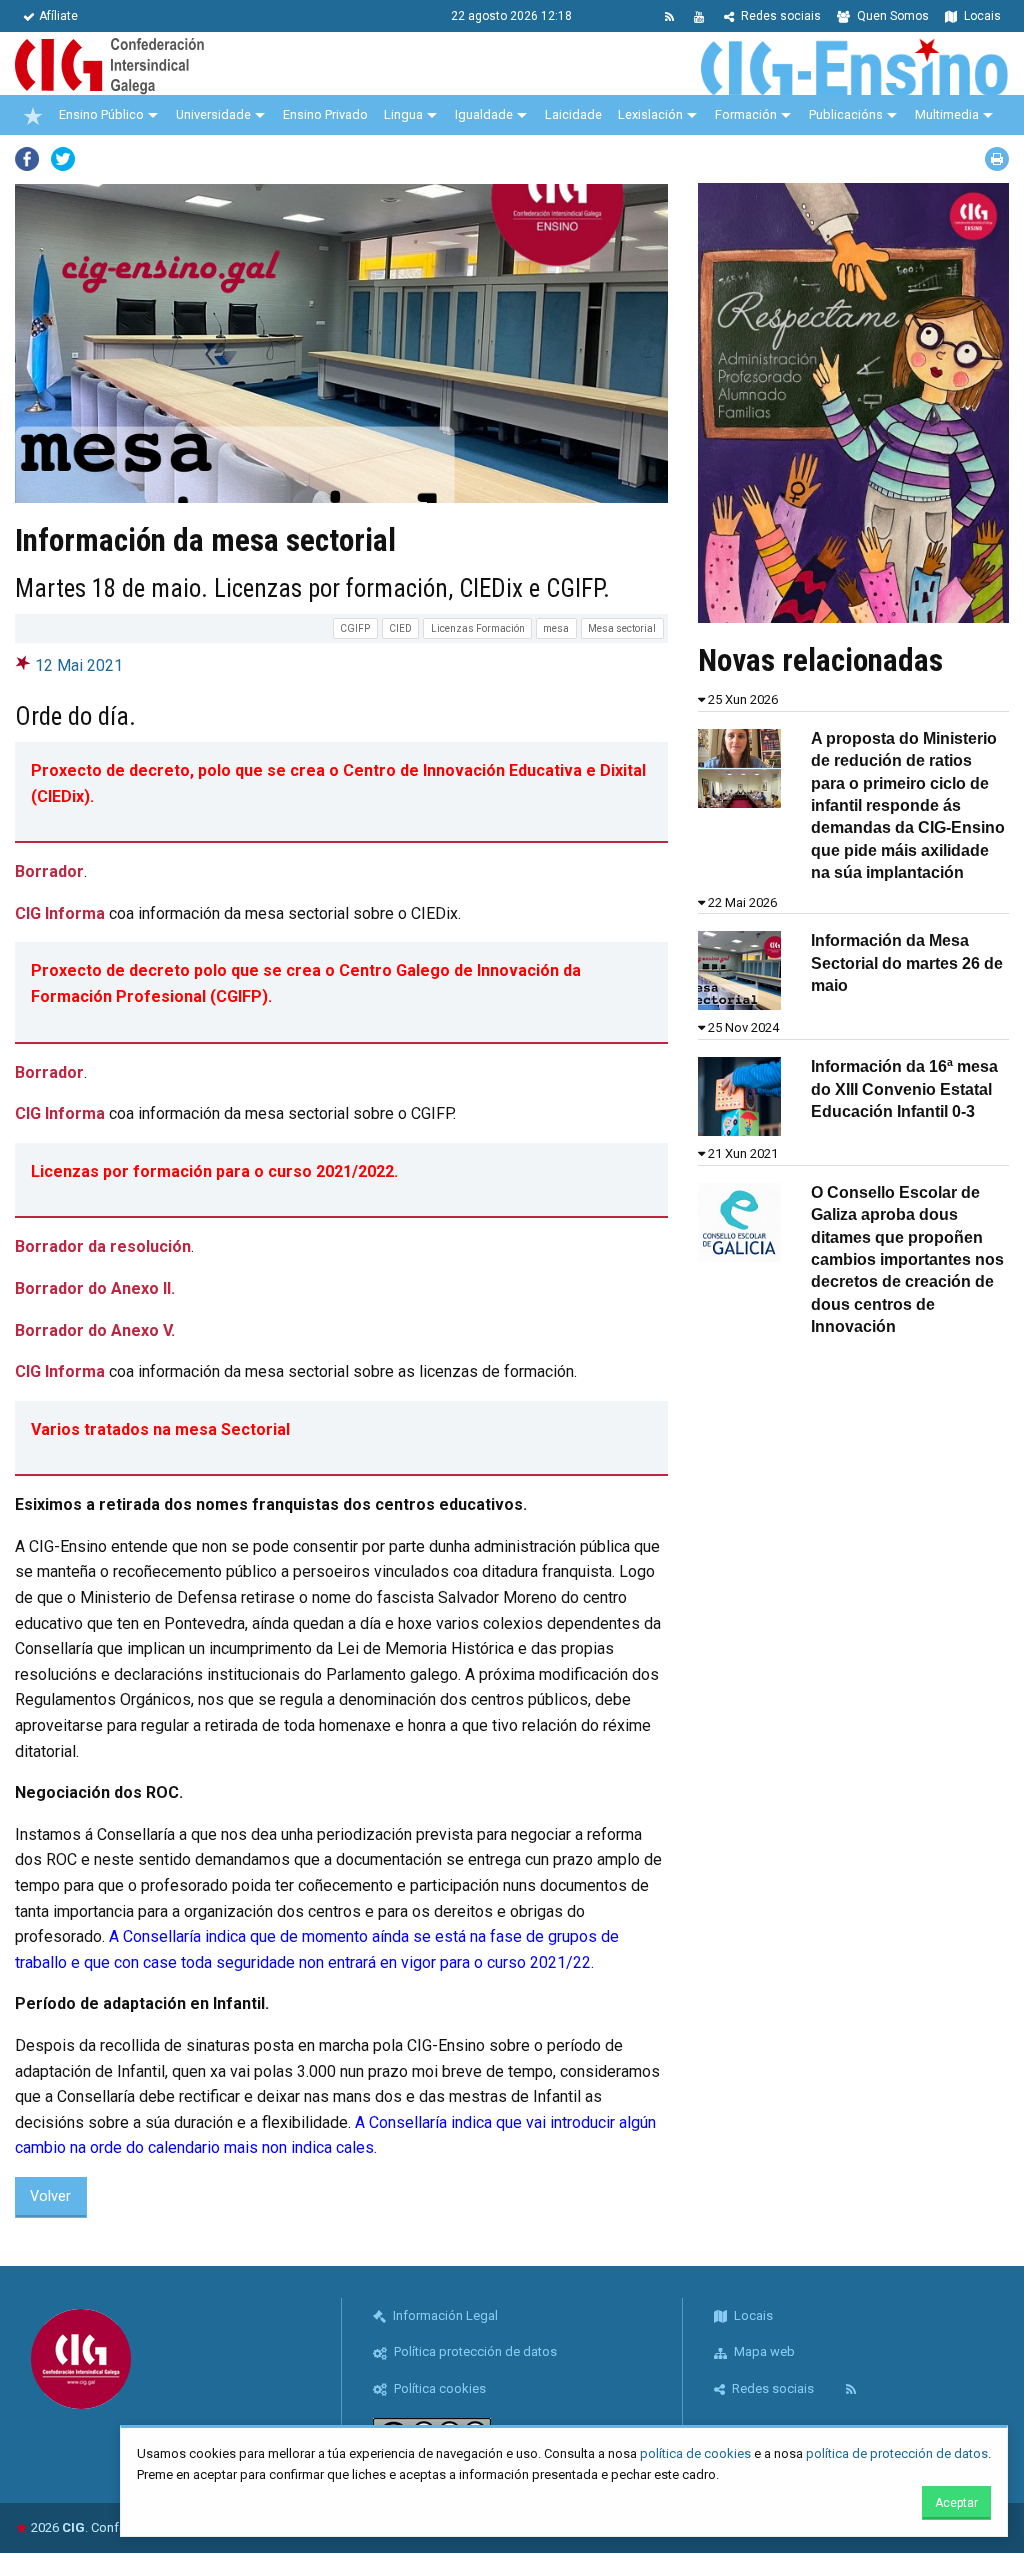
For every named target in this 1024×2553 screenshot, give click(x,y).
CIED (400, 628)
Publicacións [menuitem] (846, 114)
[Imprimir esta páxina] (997, 159)
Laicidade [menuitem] (573, 114)
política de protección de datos (897, 2453)
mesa (556, 628)
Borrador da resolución (103, 1246)
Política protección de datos (474, 2351)
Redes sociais (779, 16)
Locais (981, 16)
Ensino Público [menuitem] (101, 114)
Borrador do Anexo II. (95, 1288)
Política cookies (438, 2388)
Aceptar (956, 2503)
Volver (50, 2196)
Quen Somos (891, 16)
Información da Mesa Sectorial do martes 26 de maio (907, 963)
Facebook (27, 159)
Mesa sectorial (622, 628)
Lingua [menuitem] (403, 114)
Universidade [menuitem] (213, 114)
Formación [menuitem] (746, 114)
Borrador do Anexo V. (95, 1330)
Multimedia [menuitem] (947, 114)
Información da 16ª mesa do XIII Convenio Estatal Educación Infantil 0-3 (904, 1089)
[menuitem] (33, 115)
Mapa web (763, 2351)
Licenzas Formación (478, 628)
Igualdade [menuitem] (484, 114)
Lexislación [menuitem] (650, 114)
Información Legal (444, 2315)
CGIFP (355, 628)
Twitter (63, 159)
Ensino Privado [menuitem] (325, 114)
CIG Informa (60, 913)
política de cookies (695, 2453)
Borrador (49, 871)
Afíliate (58, 16)
